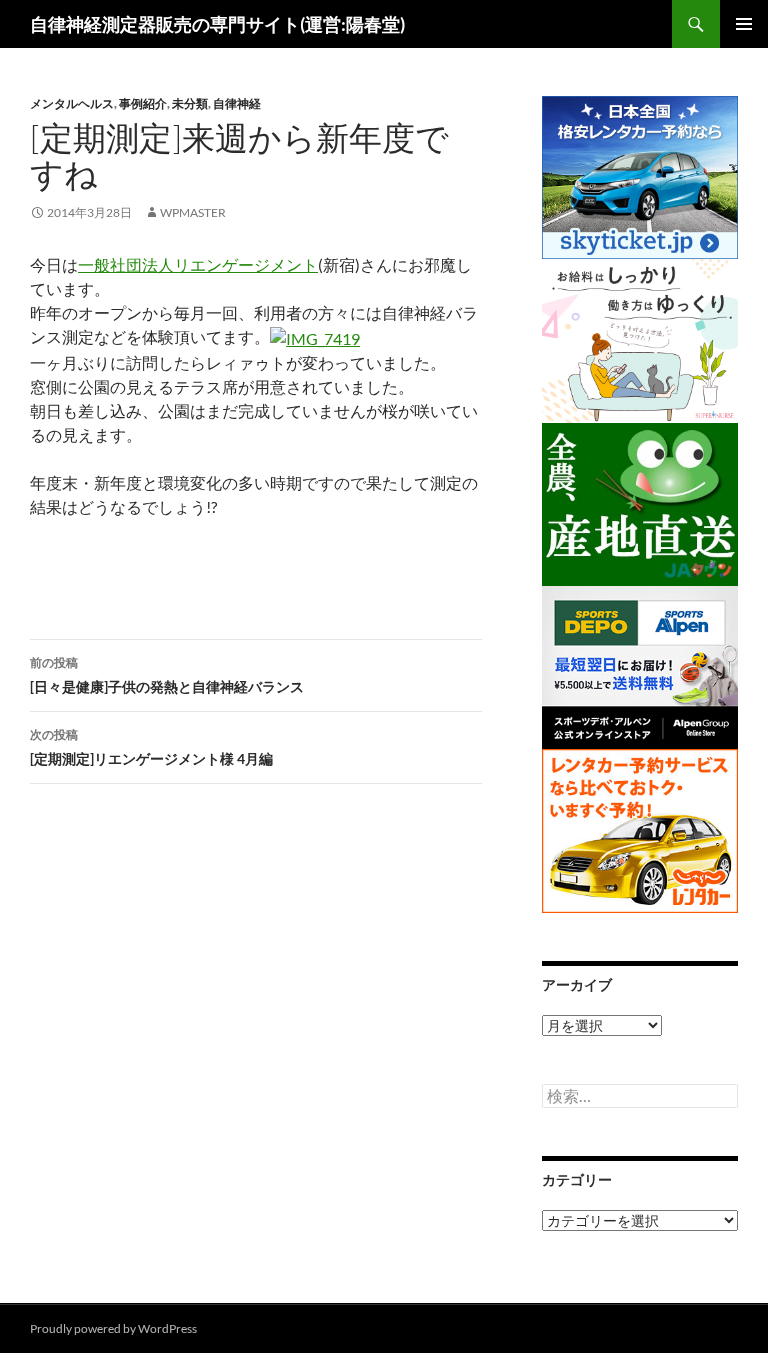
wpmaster (193, 212)
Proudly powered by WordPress (113, 1328)
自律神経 (237, 103)
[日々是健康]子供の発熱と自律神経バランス (167, 675)
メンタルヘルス (72, 103)
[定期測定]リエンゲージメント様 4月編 (151, 747)
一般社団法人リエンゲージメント (198, 264)
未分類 (190, 103)
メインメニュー (744, 24)
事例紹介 (143, 103)
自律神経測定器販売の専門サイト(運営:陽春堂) (217, 24)
